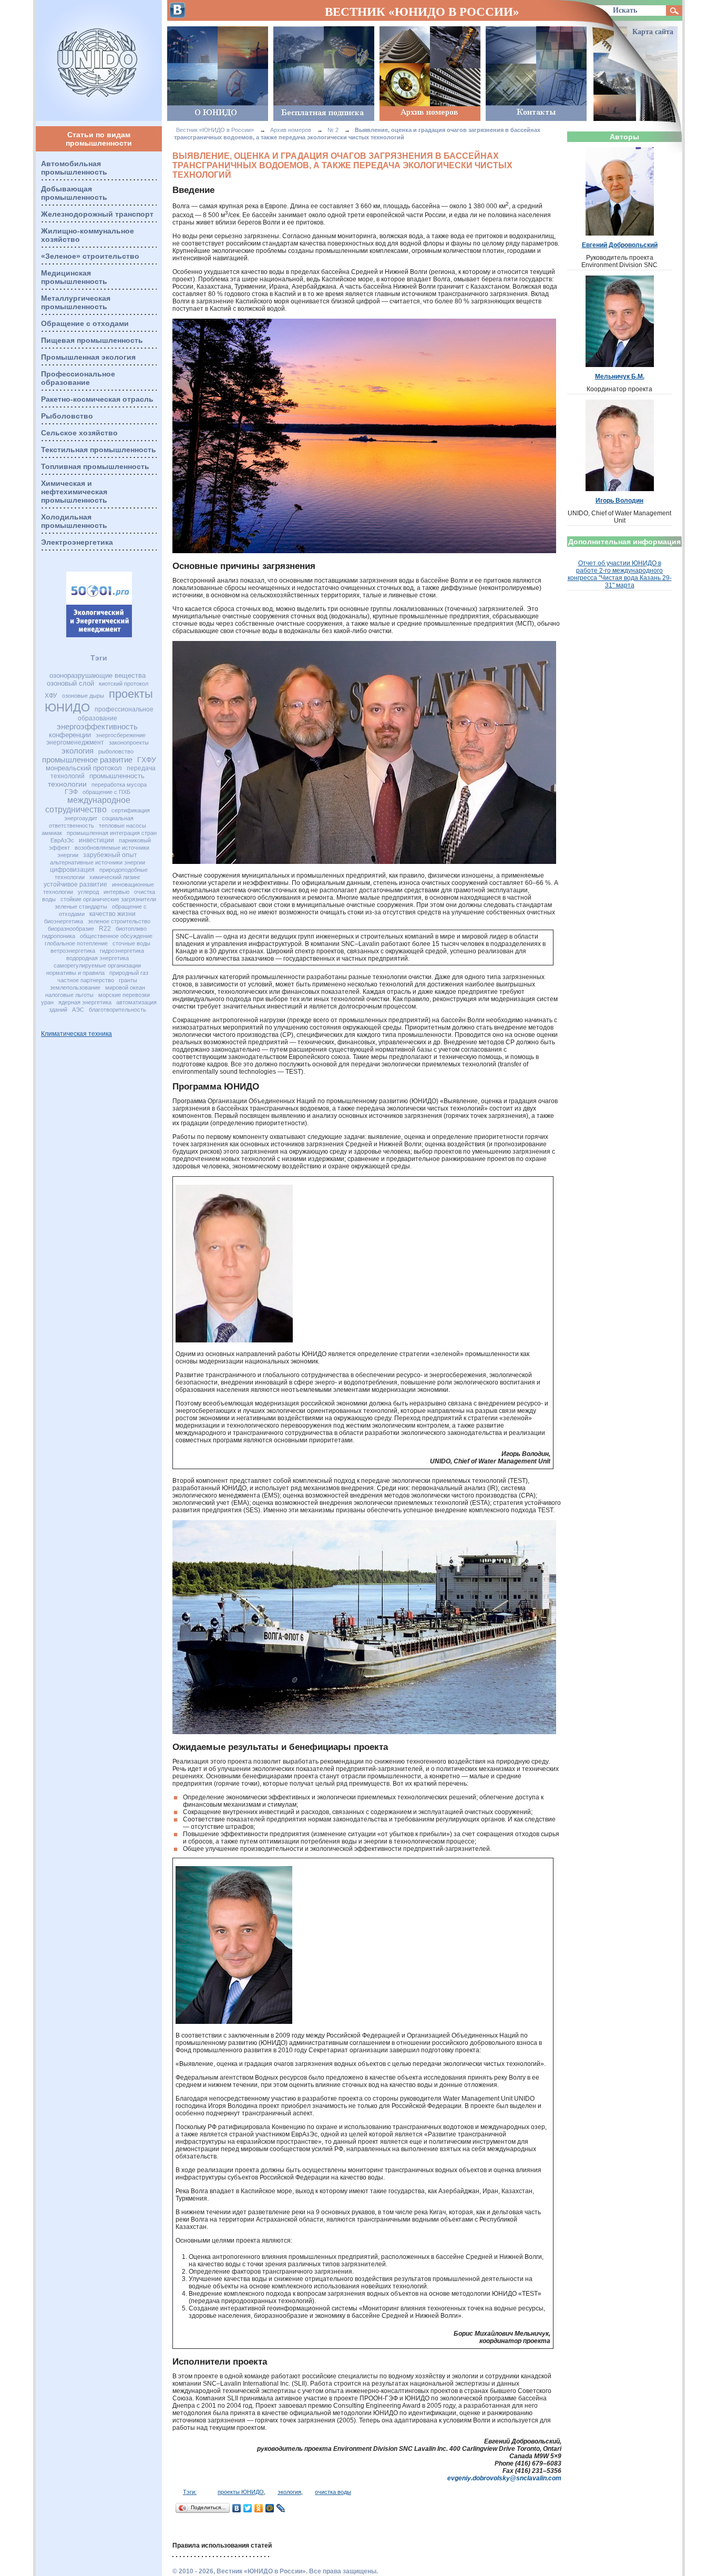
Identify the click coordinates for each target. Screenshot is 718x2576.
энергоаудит (81, 818)
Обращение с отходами (85, 323)
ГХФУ (147, 760)
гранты (128, 980)
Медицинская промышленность (74, 277)
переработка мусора (119, 785)
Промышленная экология (88, 357)
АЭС (78, 1010)
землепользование (75, 987)
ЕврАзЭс (62, 840)
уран (47, 1002)
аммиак (52, 833)
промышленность (117, 776)
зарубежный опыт (110, 855)
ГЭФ (71, 792)
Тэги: (190, 2492)
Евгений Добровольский (620, 245)
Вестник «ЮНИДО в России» (99, 60)
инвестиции (96, 840)
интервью (116, 892)
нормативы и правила (75, 973)
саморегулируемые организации (97, 965)
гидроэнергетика (122, 951)
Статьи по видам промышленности (99, 139)
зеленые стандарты (81, 907)
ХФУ (51, 696)
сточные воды (131, 943)
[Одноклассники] (259, 2508)
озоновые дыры (83, 696)
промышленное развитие (87, 760)
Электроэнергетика (77, 542)
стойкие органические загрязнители (108, 899)
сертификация (131, 810)
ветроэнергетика (73, 951)
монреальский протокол (84, 768)
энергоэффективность (97, 726)
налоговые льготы (69, 995)
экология (78, 751)
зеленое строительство (119, 921)
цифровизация (72, 870)
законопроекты (129, 742)
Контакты (536, 74)
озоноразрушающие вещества (98, 675)
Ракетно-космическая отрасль (97, 399)
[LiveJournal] (281, 2508)
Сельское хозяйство (79, 433)
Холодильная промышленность (74, 521)
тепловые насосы (122, 826)
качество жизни (112, 914)
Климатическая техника (76, 1034)
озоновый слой (70, 683)
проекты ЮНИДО (241, 2492)
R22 (105, 929)
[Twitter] (248, 2508)
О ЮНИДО (218, 74)
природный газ (129, 973)
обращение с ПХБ (106, 792)
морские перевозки (124, 995)
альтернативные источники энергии (98, 862)
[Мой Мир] (270, 2508)
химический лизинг (115, 877)
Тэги (99, 658)
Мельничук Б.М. (620, 376)
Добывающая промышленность (74, 193)
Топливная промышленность (95, 466)
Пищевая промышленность (92, 340)
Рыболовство (67, 416)
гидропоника (59, 936)
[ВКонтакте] (237, 2508)
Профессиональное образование (78, 378)
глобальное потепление (76, 943)
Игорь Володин (619, 501)
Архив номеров (430, 74)
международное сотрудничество (88, 805)
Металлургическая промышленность (76, 302)
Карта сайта (653, 32)
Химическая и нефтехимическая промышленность (74, 492)
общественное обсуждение (116, 936)
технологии (67, 784)
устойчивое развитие (75, 884)
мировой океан (125, 987)
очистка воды (333, 2492)
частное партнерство (86, 980)
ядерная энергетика (85, 1002)
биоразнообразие (71, 929)
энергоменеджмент (75, 742)
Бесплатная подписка (324, 74)
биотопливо (131, 929)
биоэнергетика (64, 921)
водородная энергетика (98, 958)
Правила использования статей (222, 2546)
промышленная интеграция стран (112, 833)
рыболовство (116, 751)
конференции (70, 735)
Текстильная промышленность (99, 450)
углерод (88, 892)
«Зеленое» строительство (90, 256)
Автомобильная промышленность (74, 168)
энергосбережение (121, 735)
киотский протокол (124, 684)
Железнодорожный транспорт (97, 214)
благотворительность (117, 1010)
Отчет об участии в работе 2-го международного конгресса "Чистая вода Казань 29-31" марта (620, 574)
